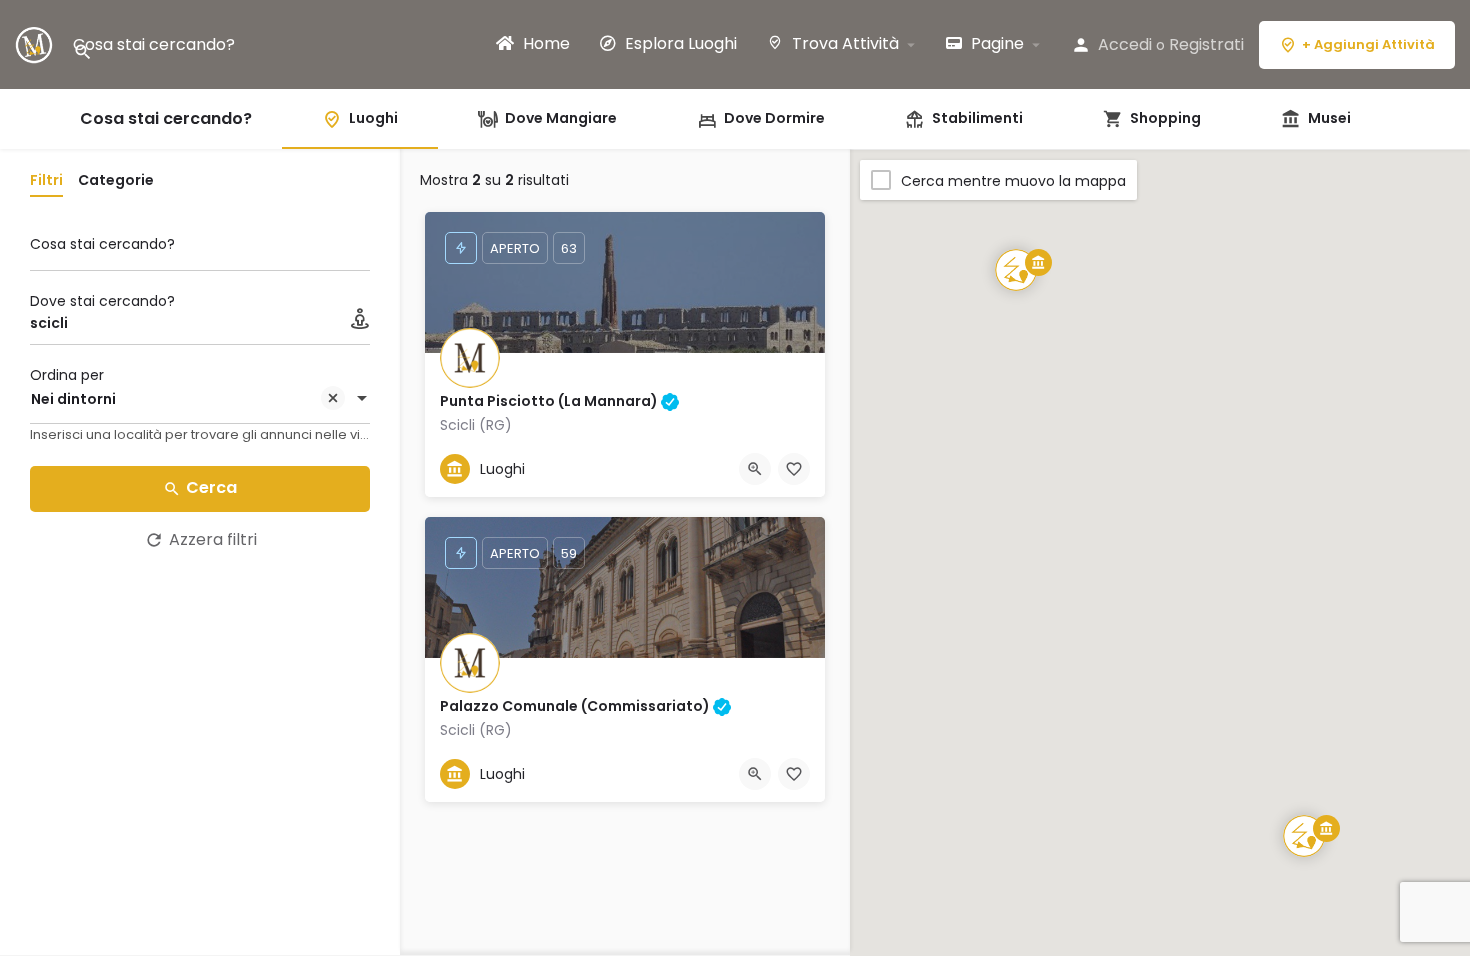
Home (544, 44)
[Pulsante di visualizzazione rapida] (755, 469)
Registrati (1206, 44)
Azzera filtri (213, 540)
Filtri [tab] (46, 180)
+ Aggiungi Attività (1368, 44)
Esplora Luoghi (679, 44)
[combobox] (200, 400)
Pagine (995, 44)
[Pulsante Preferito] (794, 469)
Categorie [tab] (116, 180)
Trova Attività (843, 44)
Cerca (211, 487)
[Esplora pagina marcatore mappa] (1304, 836)
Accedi (1125, 44)
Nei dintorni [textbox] (73, 399)
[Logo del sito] (36, 43)
